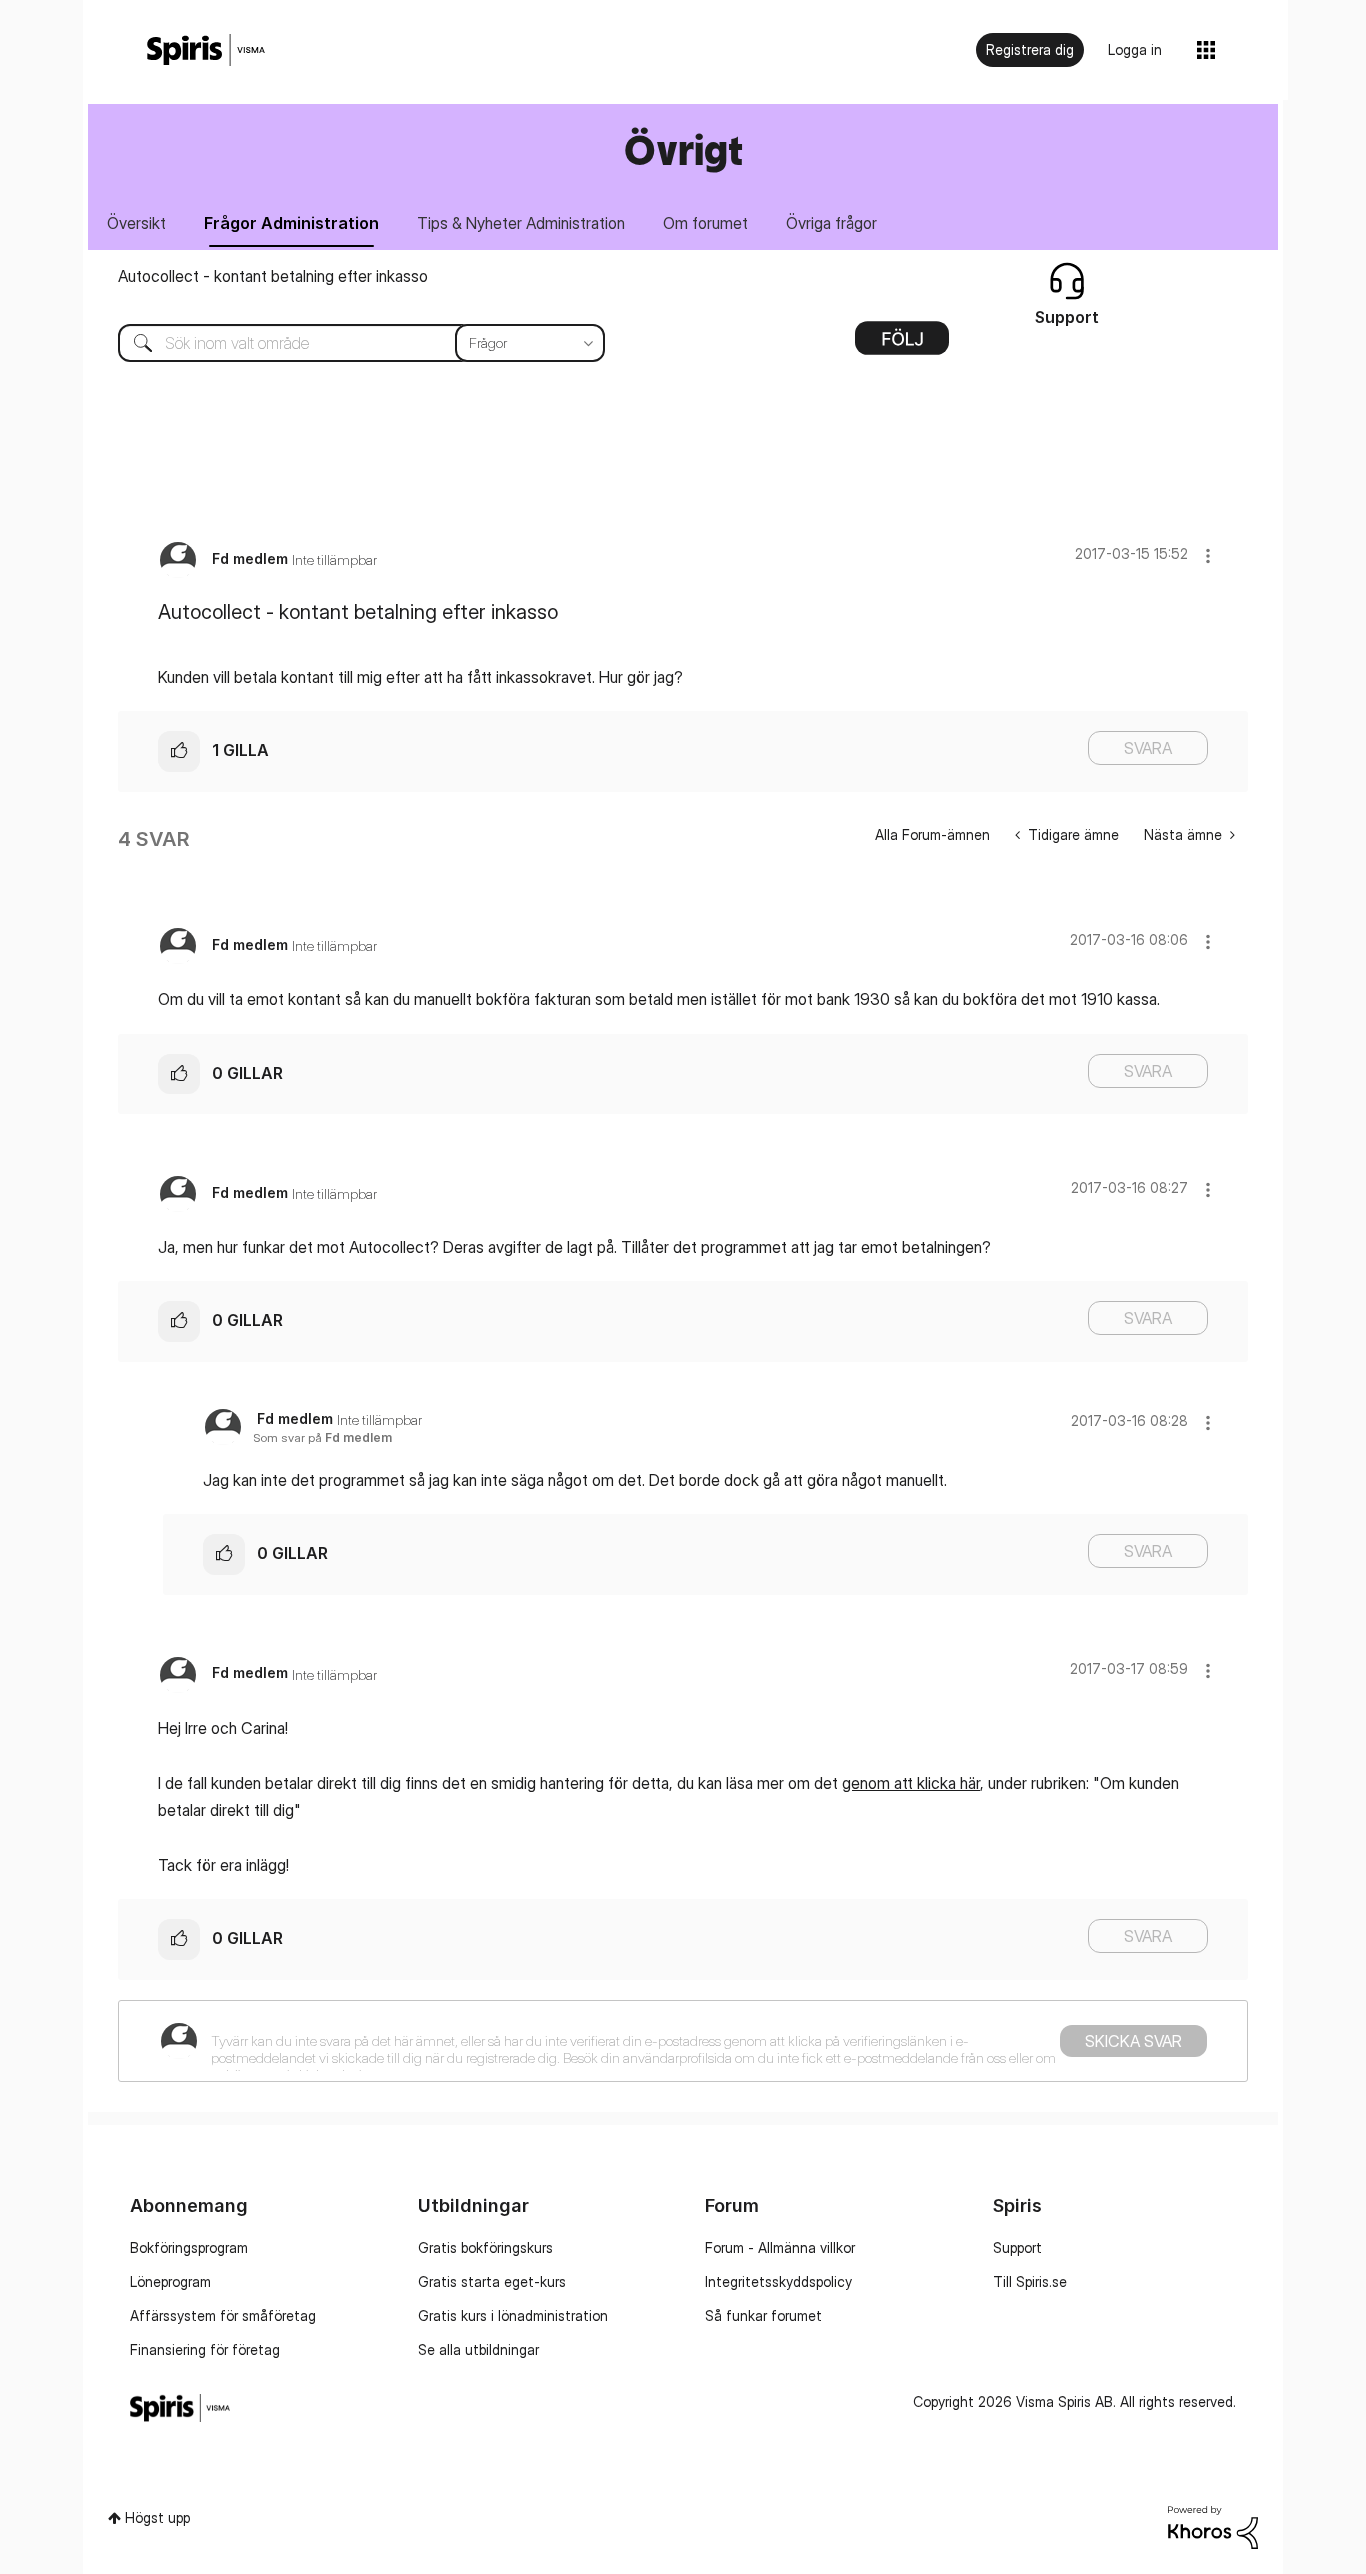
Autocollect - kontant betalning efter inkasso (273, 276)
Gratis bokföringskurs (485, 2247)
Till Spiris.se (1030, 2281)
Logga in (1135, 49)
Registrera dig (1030, 49)
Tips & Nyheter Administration (521, 223)
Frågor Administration (291, 223)
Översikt (136, 223)
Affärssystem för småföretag (223, 2315)
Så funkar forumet (763, 2315)
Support (1017, 2247)
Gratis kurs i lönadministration (513, 2315)
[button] (1208, 555)
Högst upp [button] (157, 2517)
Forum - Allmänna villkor (780, 2247)
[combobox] (346, 343)
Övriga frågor (831, 223)
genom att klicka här (911, 1783)
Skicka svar (1133, 2041)
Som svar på (322, 1437)
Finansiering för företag (205, 2349)
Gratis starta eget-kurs (492, 2281)
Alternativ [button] (902, 345)
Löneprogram (170, 2281)
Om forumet (705, 223)
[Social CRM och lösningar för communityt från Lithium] (1213, 2525)
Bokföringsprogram (189, 2247)
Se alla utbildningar (478, 2349)
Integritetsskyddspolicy (778, 2281)
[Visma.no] (206, 50)
